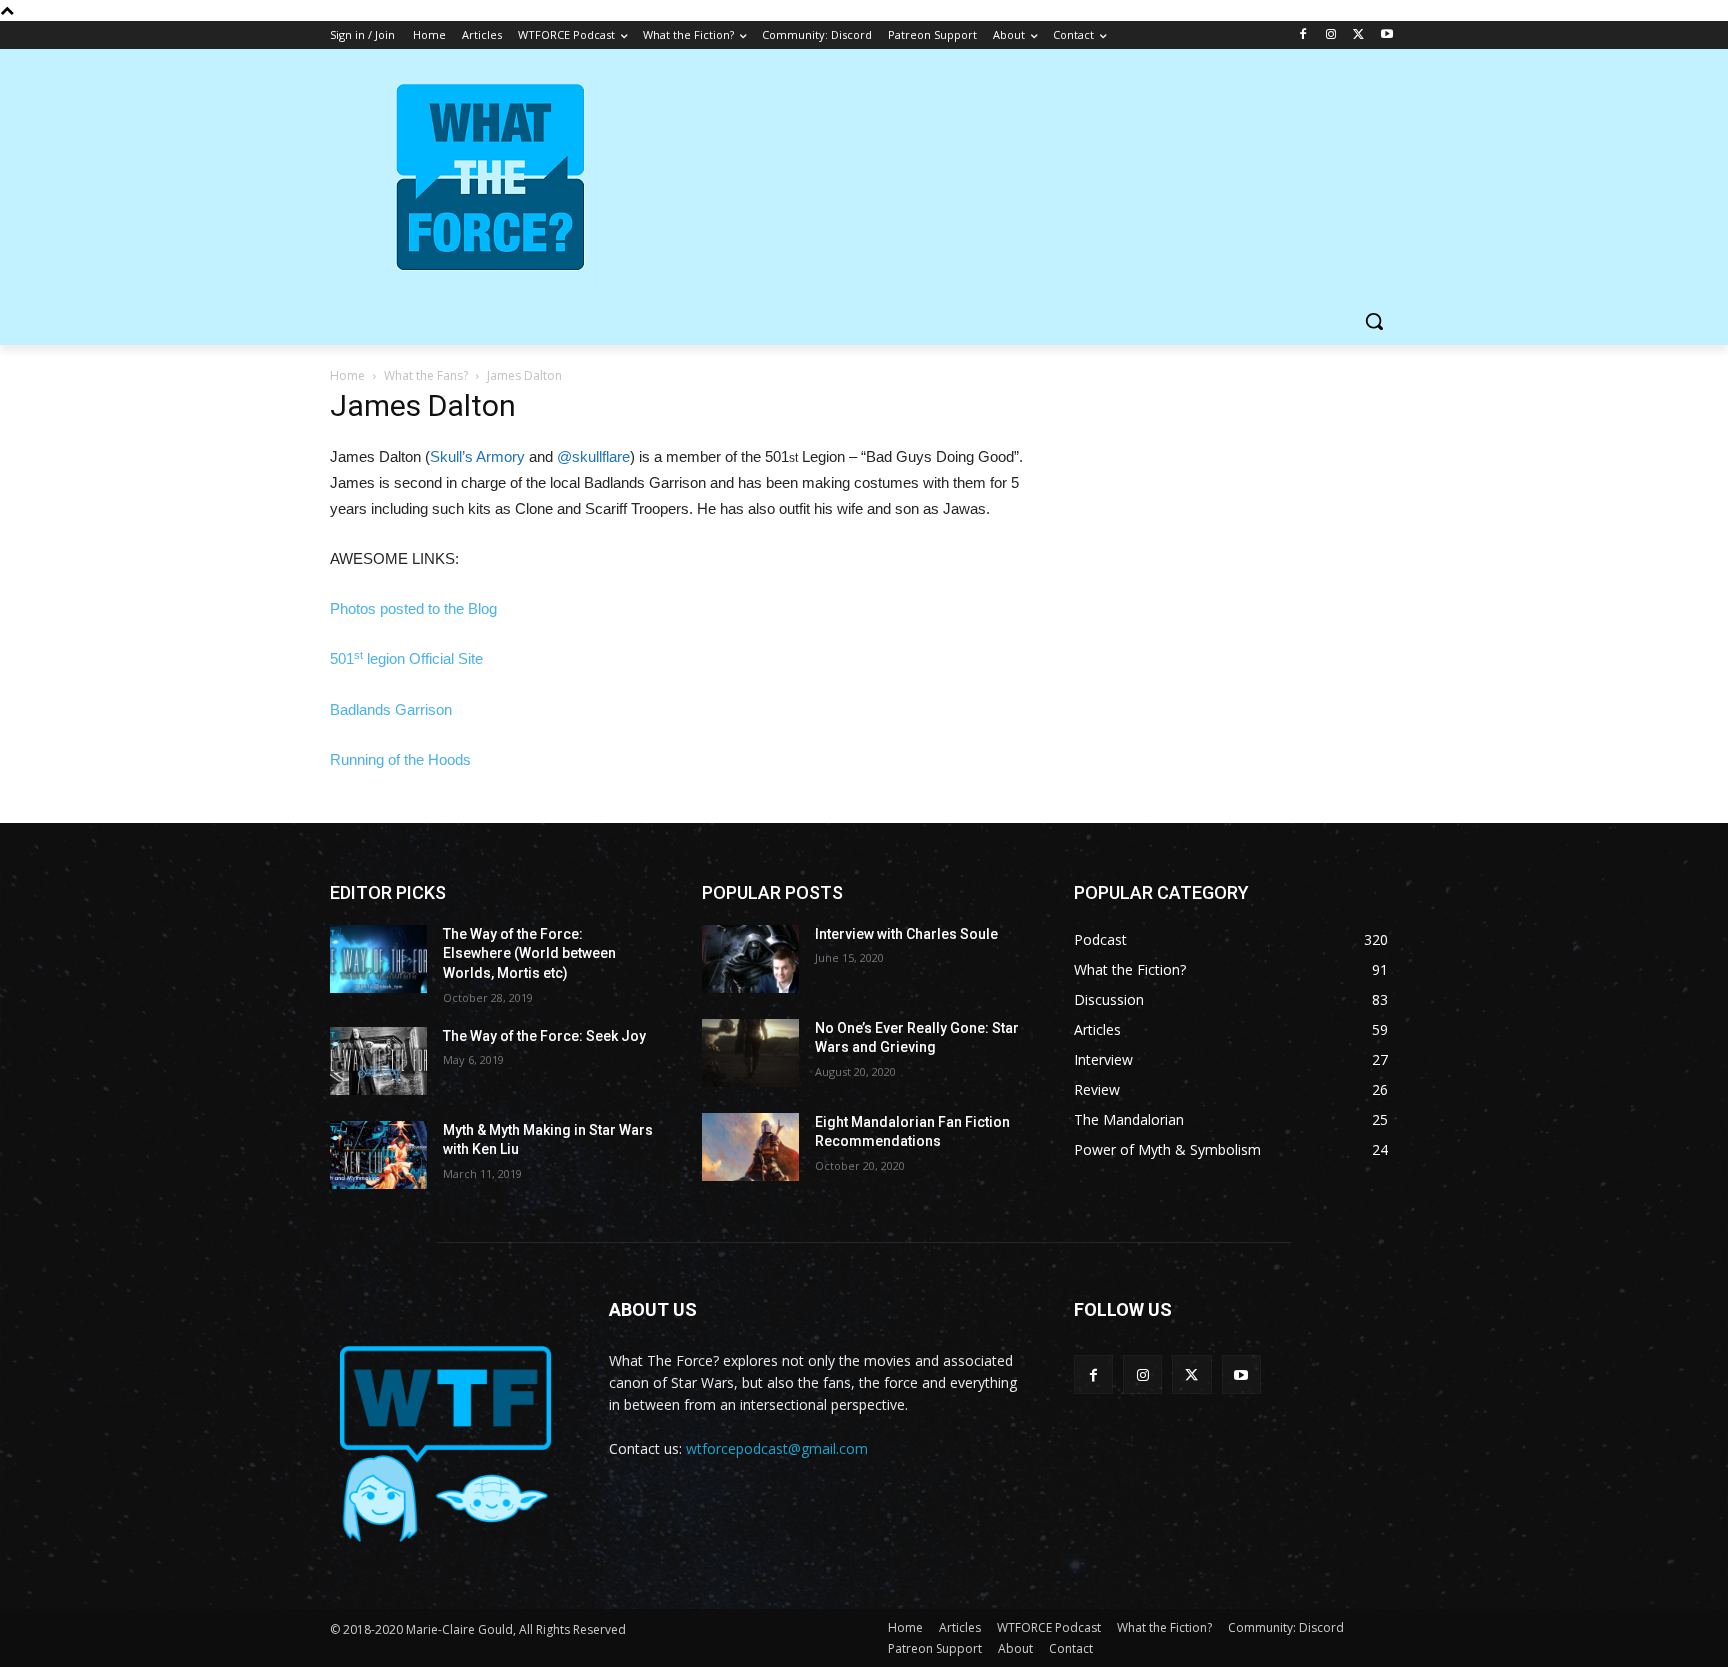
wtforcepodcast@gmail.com (777, 1448)
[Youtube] (1386, 35)
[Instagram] (1331, 35)
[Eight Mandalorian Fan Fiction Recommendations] (750, 1147)
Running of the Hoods (400, 759)
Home (347, 375)
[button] (1374, 321)
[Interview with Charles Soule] (750, 959)
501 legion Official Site (406, 658)
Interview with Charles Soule (906, 934)
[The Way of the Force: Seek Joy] (378, 1061)
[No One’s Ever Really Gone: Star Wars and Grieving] (750, 1053)
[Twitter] (1358, 35)
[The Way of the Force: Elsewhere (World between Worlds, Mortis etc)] (378, 959)
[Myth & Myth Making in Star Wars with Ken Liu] (378, 1155)
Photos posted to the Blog (413, 608)
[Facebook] (1303, 35)
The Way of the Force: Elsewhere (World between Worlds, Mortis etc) (529, 953)
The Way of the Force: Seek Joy (544, 1036)
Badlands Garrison (391, 709)
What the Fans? (426, 375)
